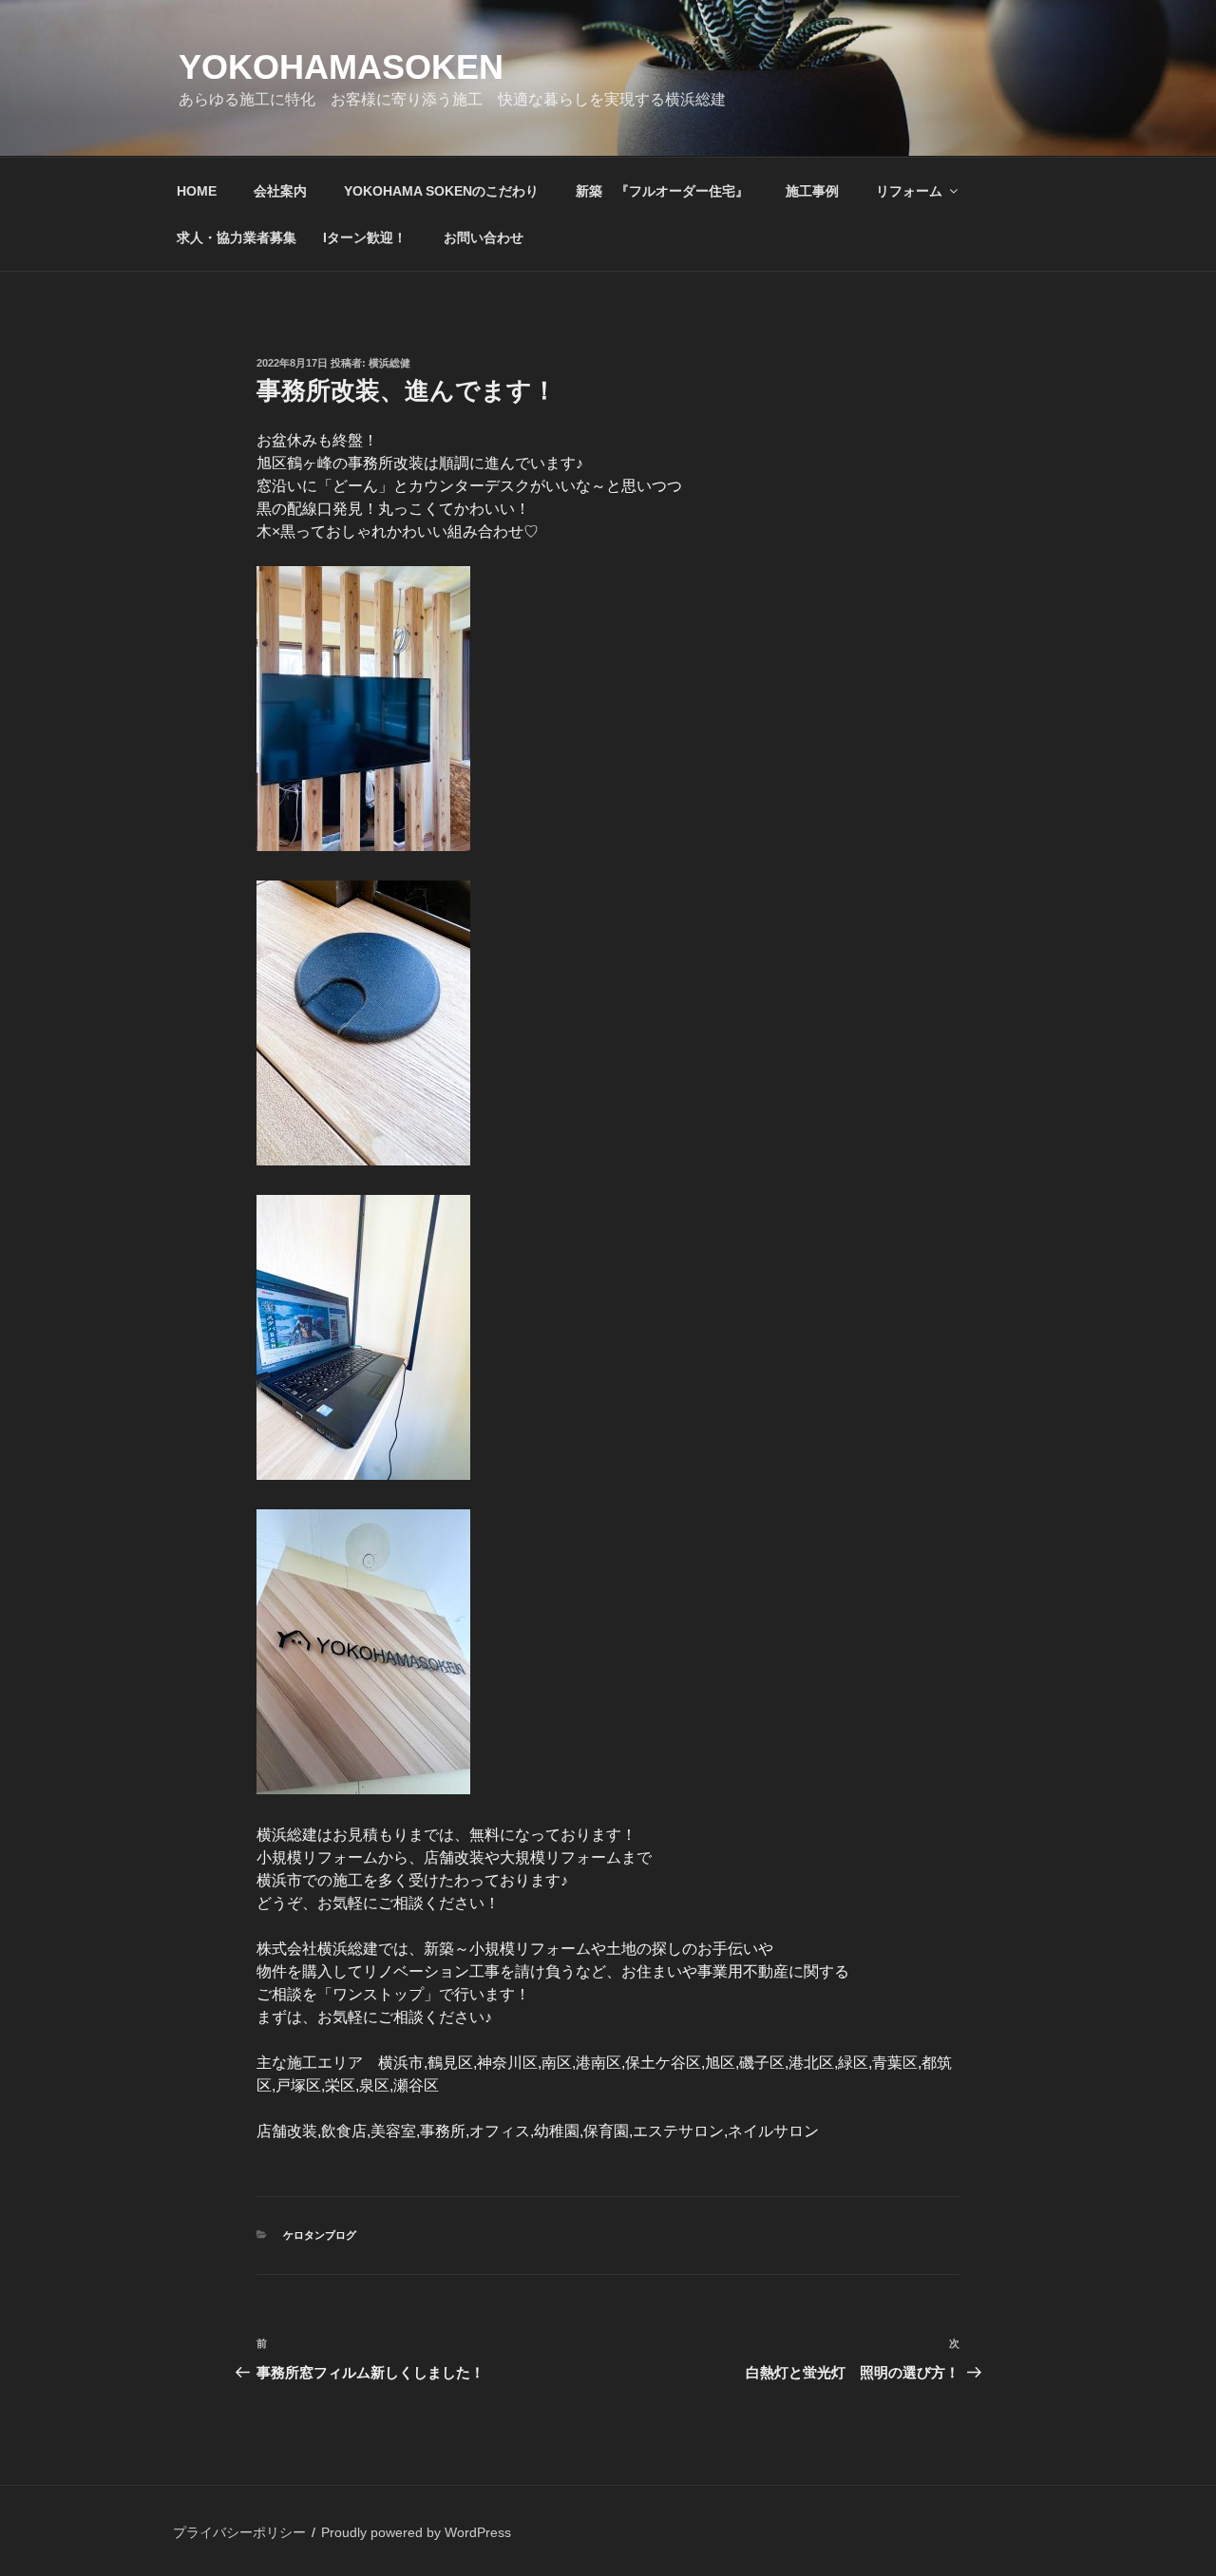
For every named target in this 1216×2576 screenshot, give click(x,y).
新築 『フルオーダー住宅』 (662, 191)
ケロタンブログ (320, 2235)
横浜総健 (389, 363)
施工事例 (812, 191)
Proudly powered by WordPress (416, 2532)
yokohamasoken (341, 67)
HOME (197, 191)
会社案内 (280, 191)
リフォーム (909, 191)
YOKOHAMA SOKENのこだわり (441, 191)
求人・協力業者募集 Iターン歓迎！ (292, 237)
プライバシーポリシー (239, 2532)
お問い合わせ (484, 237)
